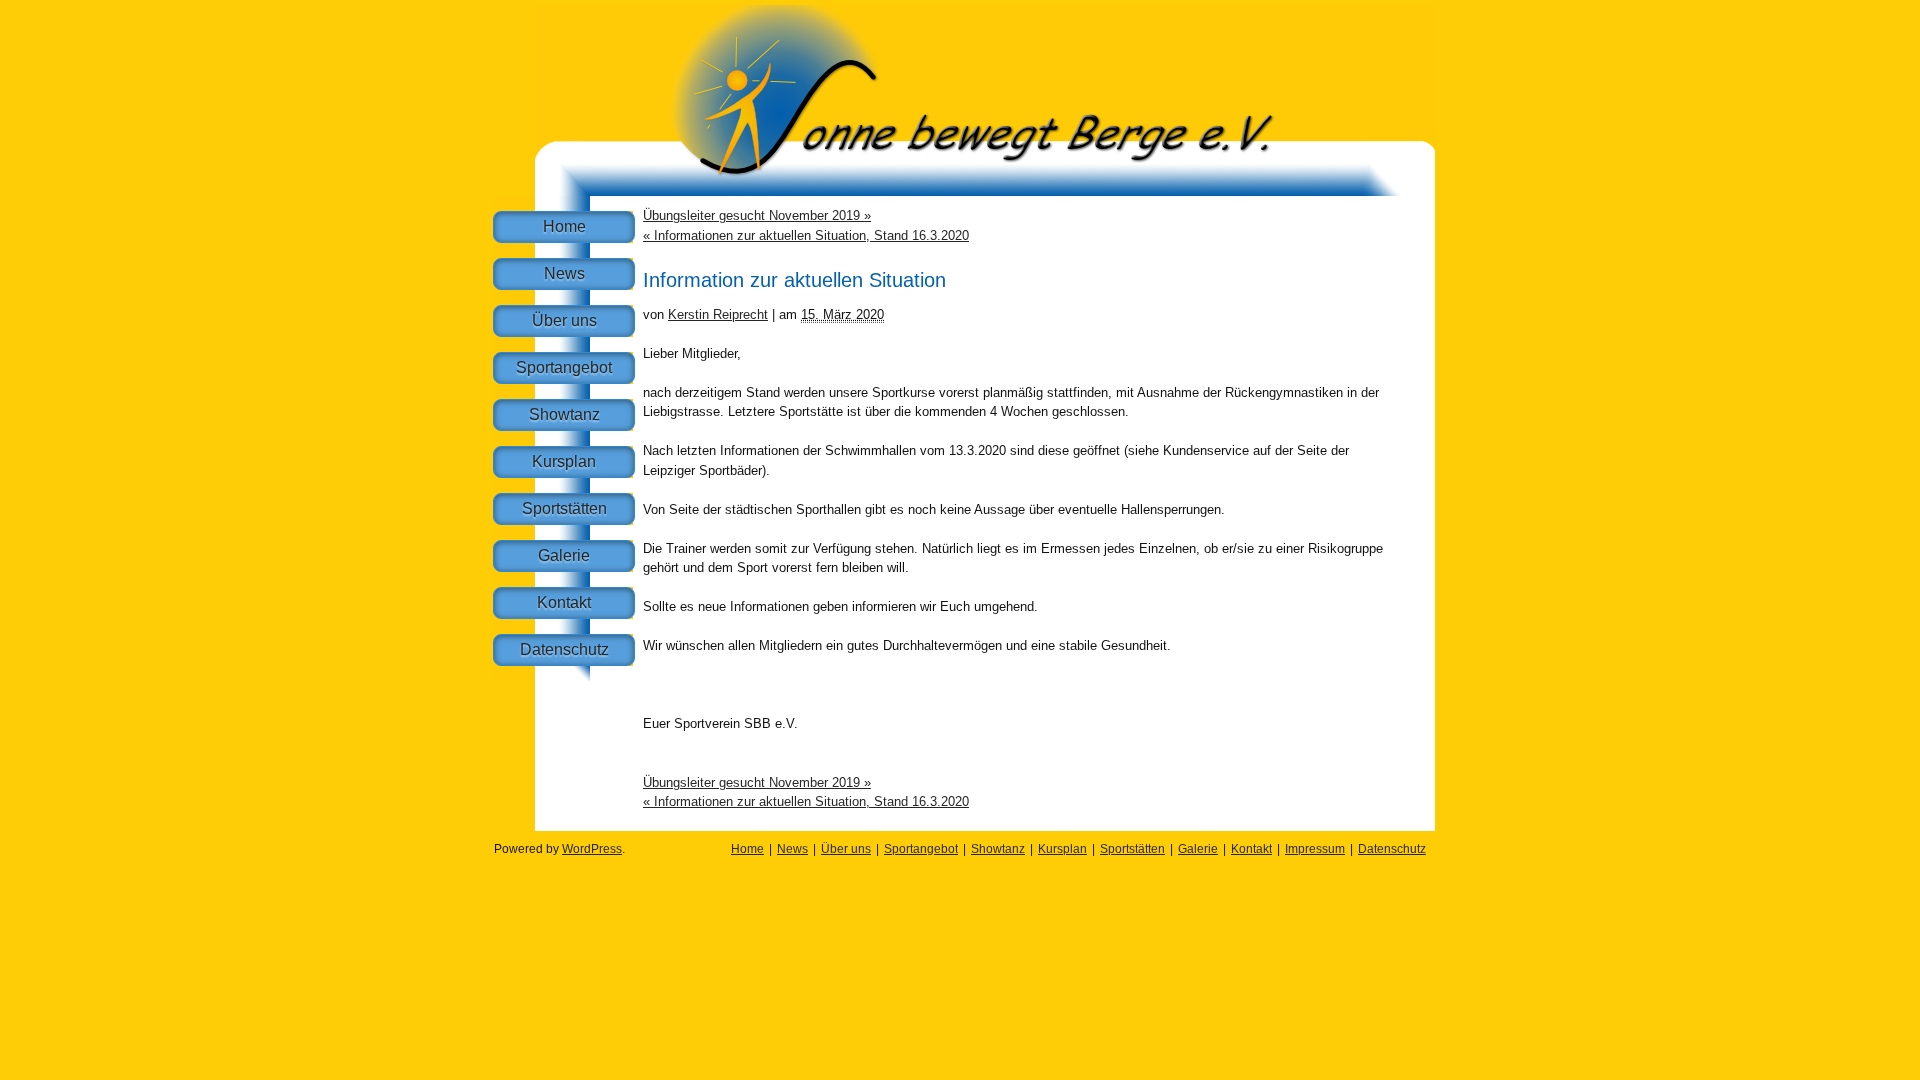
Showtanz (564, 414)
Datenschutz (564, 649)
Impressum (1315, 849)
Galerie (564, 555)
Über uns (564, 320)
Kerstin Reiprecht (718, 314)
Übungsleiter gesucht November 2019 (757, 215)
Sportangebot (564, 367)
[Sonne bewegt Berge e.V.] (985, 191)
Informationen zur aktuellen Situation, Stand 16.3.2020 (806, 235)
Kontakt (564, 602)
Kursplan (564, 461)
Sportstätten (564, 508)
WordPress (592, 849)
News (564, 273)
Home (564, 226)
